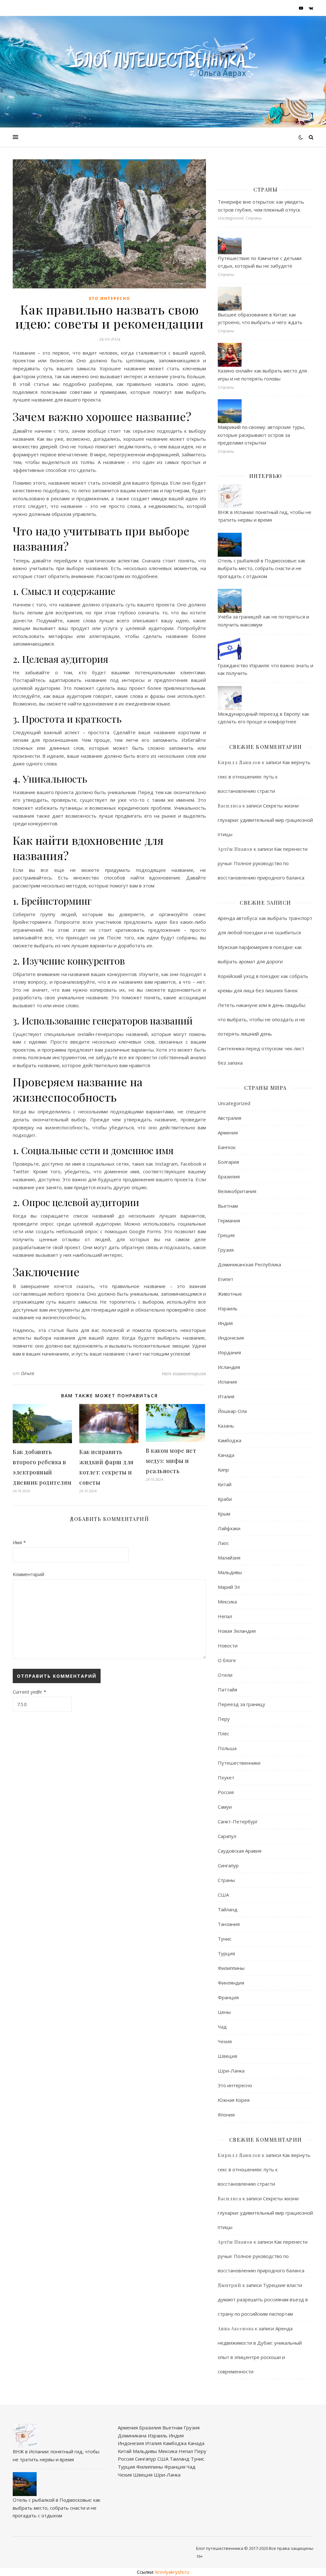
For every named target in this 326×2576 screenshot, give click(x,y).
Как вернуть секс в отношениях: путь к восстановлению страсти (264, 777)
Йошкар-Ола (232, 1411)
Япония (226, 2115)
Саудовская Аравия (240, 1851)
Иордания (229, 1352)
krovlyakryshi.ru (172, 2572)
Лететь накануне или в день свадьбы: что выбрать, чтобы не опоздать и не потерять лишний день (262, 1019)
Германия (229, 1220)
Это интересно (109, 298)
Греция (226, 1235)
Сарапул (227, 1836)
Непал (225, 1616)
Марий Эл (229, 1587)
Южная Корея (234, 2100)
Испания (227, 1382)
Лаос (223, 1543)
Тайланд (228, 1909)
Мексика (227, 1602)
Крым (224, 1514)
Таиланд (180, 2459)
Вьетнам (228, 1206)
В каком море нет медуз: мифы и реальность (171, 1461)
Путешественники (239, 1763)
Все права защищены (291, 2548)
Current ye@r (29, 1692)
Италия (226, 1396)
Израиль (228, 1308)
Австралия (230, 1118)
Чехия (225, 2041)
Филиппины (231, 1968)
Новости (228, 1646)
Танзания (229, 1924)
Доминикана (132, 2435)
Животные (230, 1294)
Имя (19, 1542)
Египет (226, 1279)
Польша (227, 1748)
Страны (226, 1880)
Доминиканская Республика (249, 1264)
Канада (226, 1455)
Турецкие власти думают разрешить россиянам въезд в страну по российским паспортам (263, 2299)
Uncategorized (234, 1103)
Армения (228, 1132)
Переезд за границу (241, 1704)
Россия (226, 1792)
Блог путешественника (220, 2548)
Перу (224, 1719)
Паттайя (227, 1690)
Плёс (223, 1733)
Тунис (225, 1939)
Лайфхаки (229, 1528)
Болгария (228, 1162)
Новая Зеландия (237, 1631)
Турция (226, 1953)
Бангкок (227, 1147)
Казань (226, 1426)
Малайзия (229, 1558)
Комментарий (28, 1574)
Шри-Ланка (231, 2071)
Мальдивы (230, 1572)
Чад (222, 2027)
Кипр (223, 1470)
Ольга (28, 1373)
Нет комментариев (184, 1373)
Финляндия (231, 1983)
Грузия (226, 1250)
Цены (224, 2012)
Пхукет (226, 1777)
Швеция (227, 2056)
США (223, 1895)
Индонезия (231, 1338)
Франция (228, 1997)
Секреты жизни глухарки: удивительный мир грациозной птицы (265, 820)
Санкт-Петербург (238, 1821)
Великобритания (237, 1191)
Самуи (225, 1807)
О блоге (227, 1660)
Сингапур (228, 1865)
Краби (225, 1499)
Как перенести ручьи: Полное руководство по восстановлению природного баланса (263, 863)
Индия (225, 1323)
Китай (225, 1484)
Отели (225, 1675)
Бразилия (229, 1176)
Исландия (229, 1367)
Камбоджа (230, 1440)
